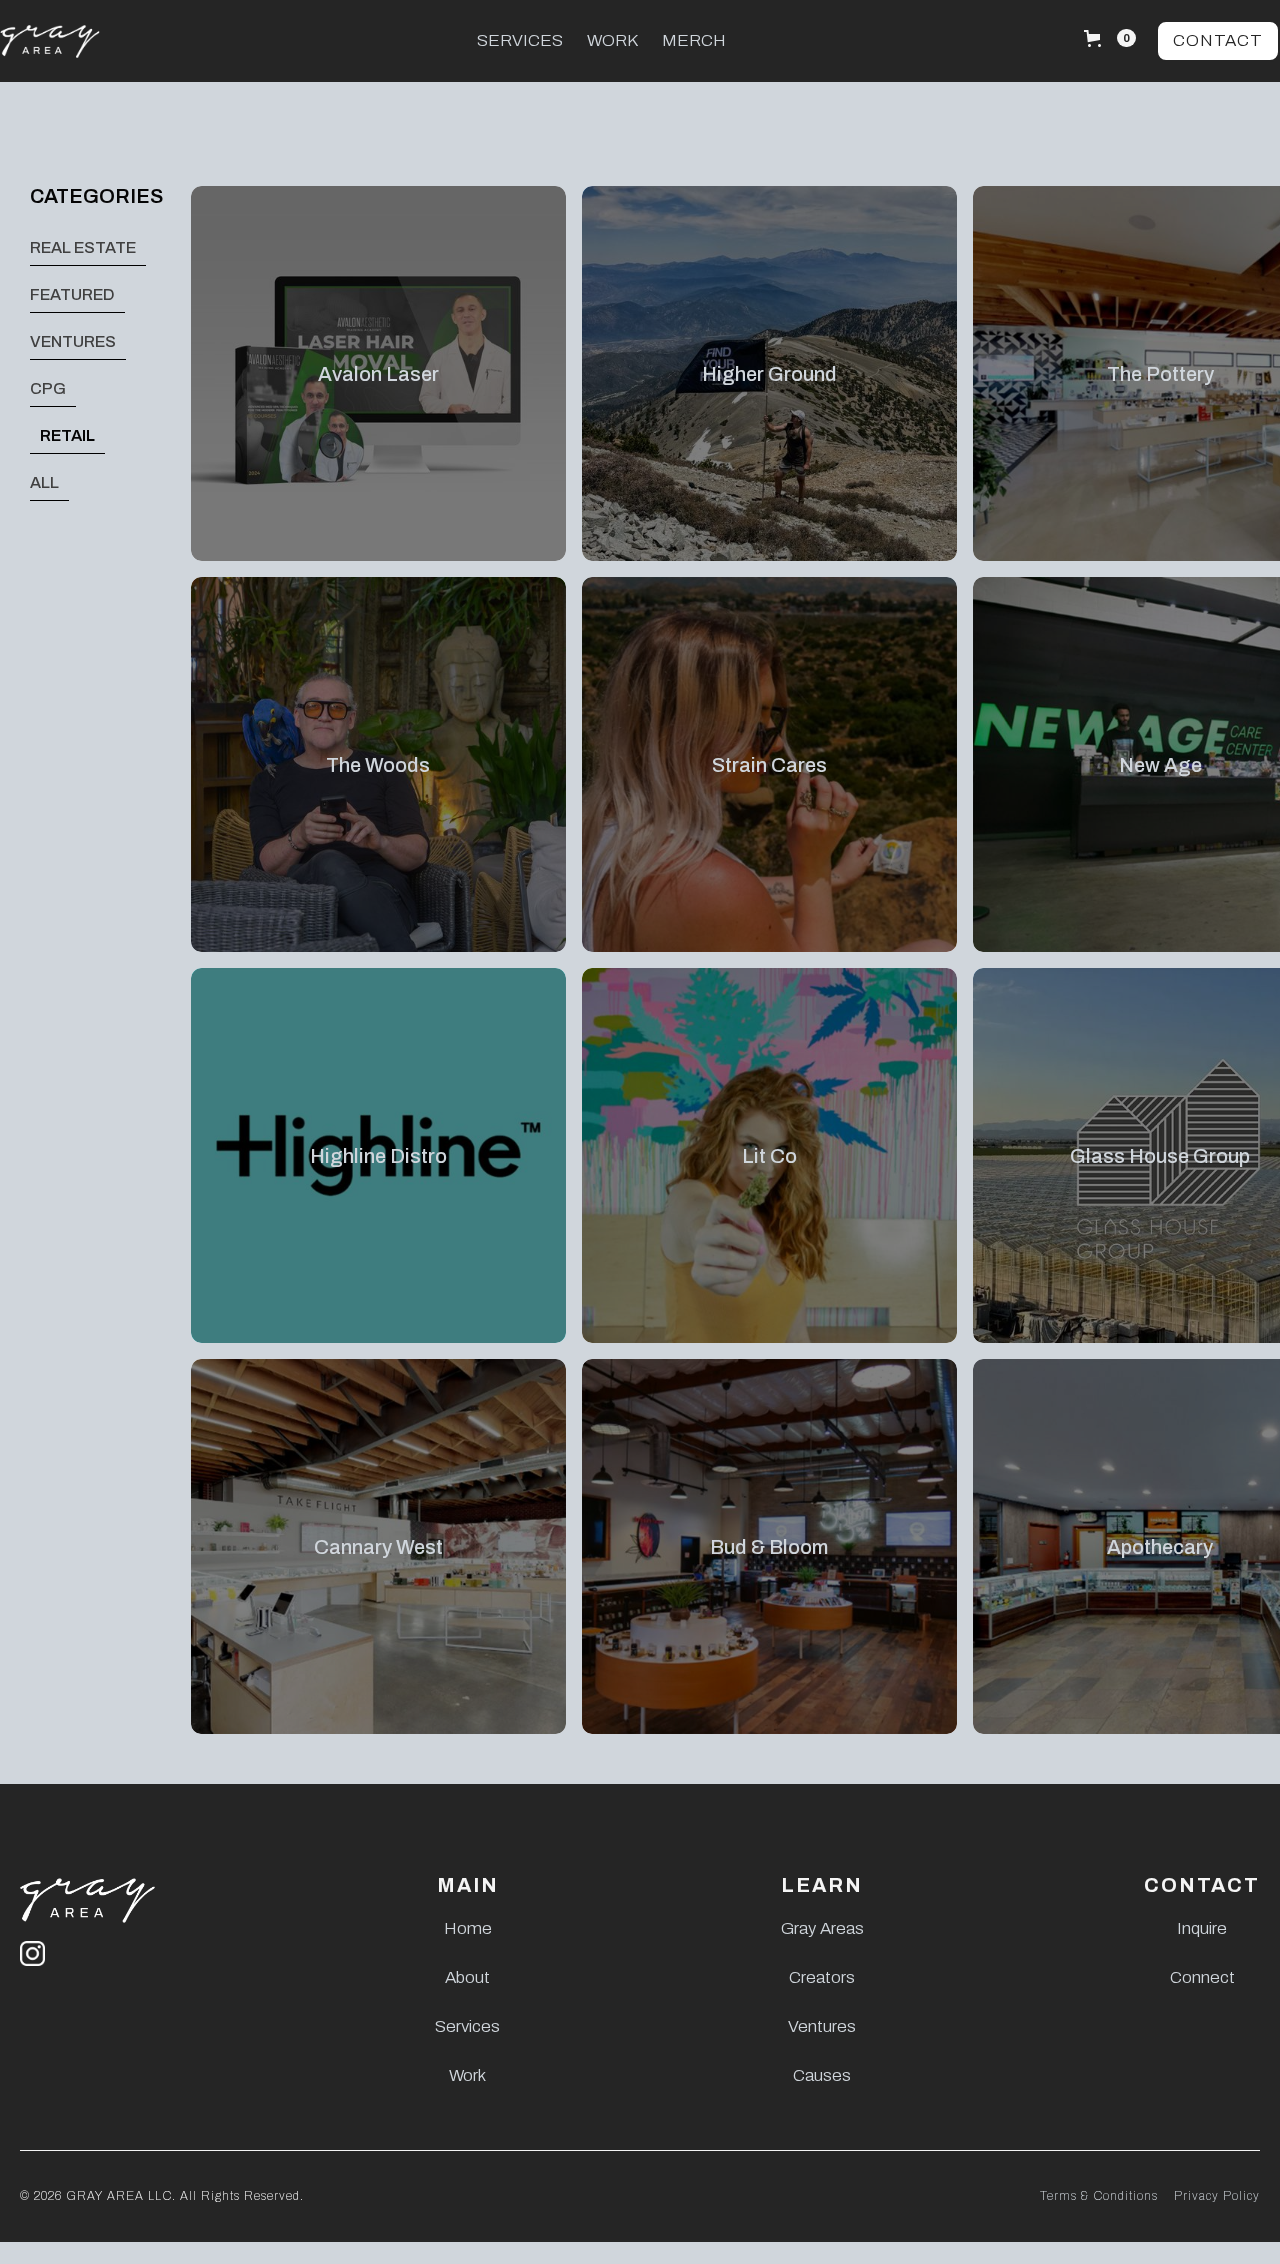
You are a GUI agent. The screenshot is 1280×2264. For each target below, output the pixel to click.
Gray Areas (822, 1928)
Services (467, 2026)
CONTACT (1218, 40)
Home (468, 1928)
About (467, 1977)
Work (467, 2075)
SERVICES (520, 40)
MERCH (694, 40)
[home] (90, 41)
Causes (822, 2075)
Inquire (1202, 1928)
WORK (612, 40)
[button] (1110, 38)
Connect (1202, 1977)
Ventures (822, 2026)
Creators (822, 1977)
